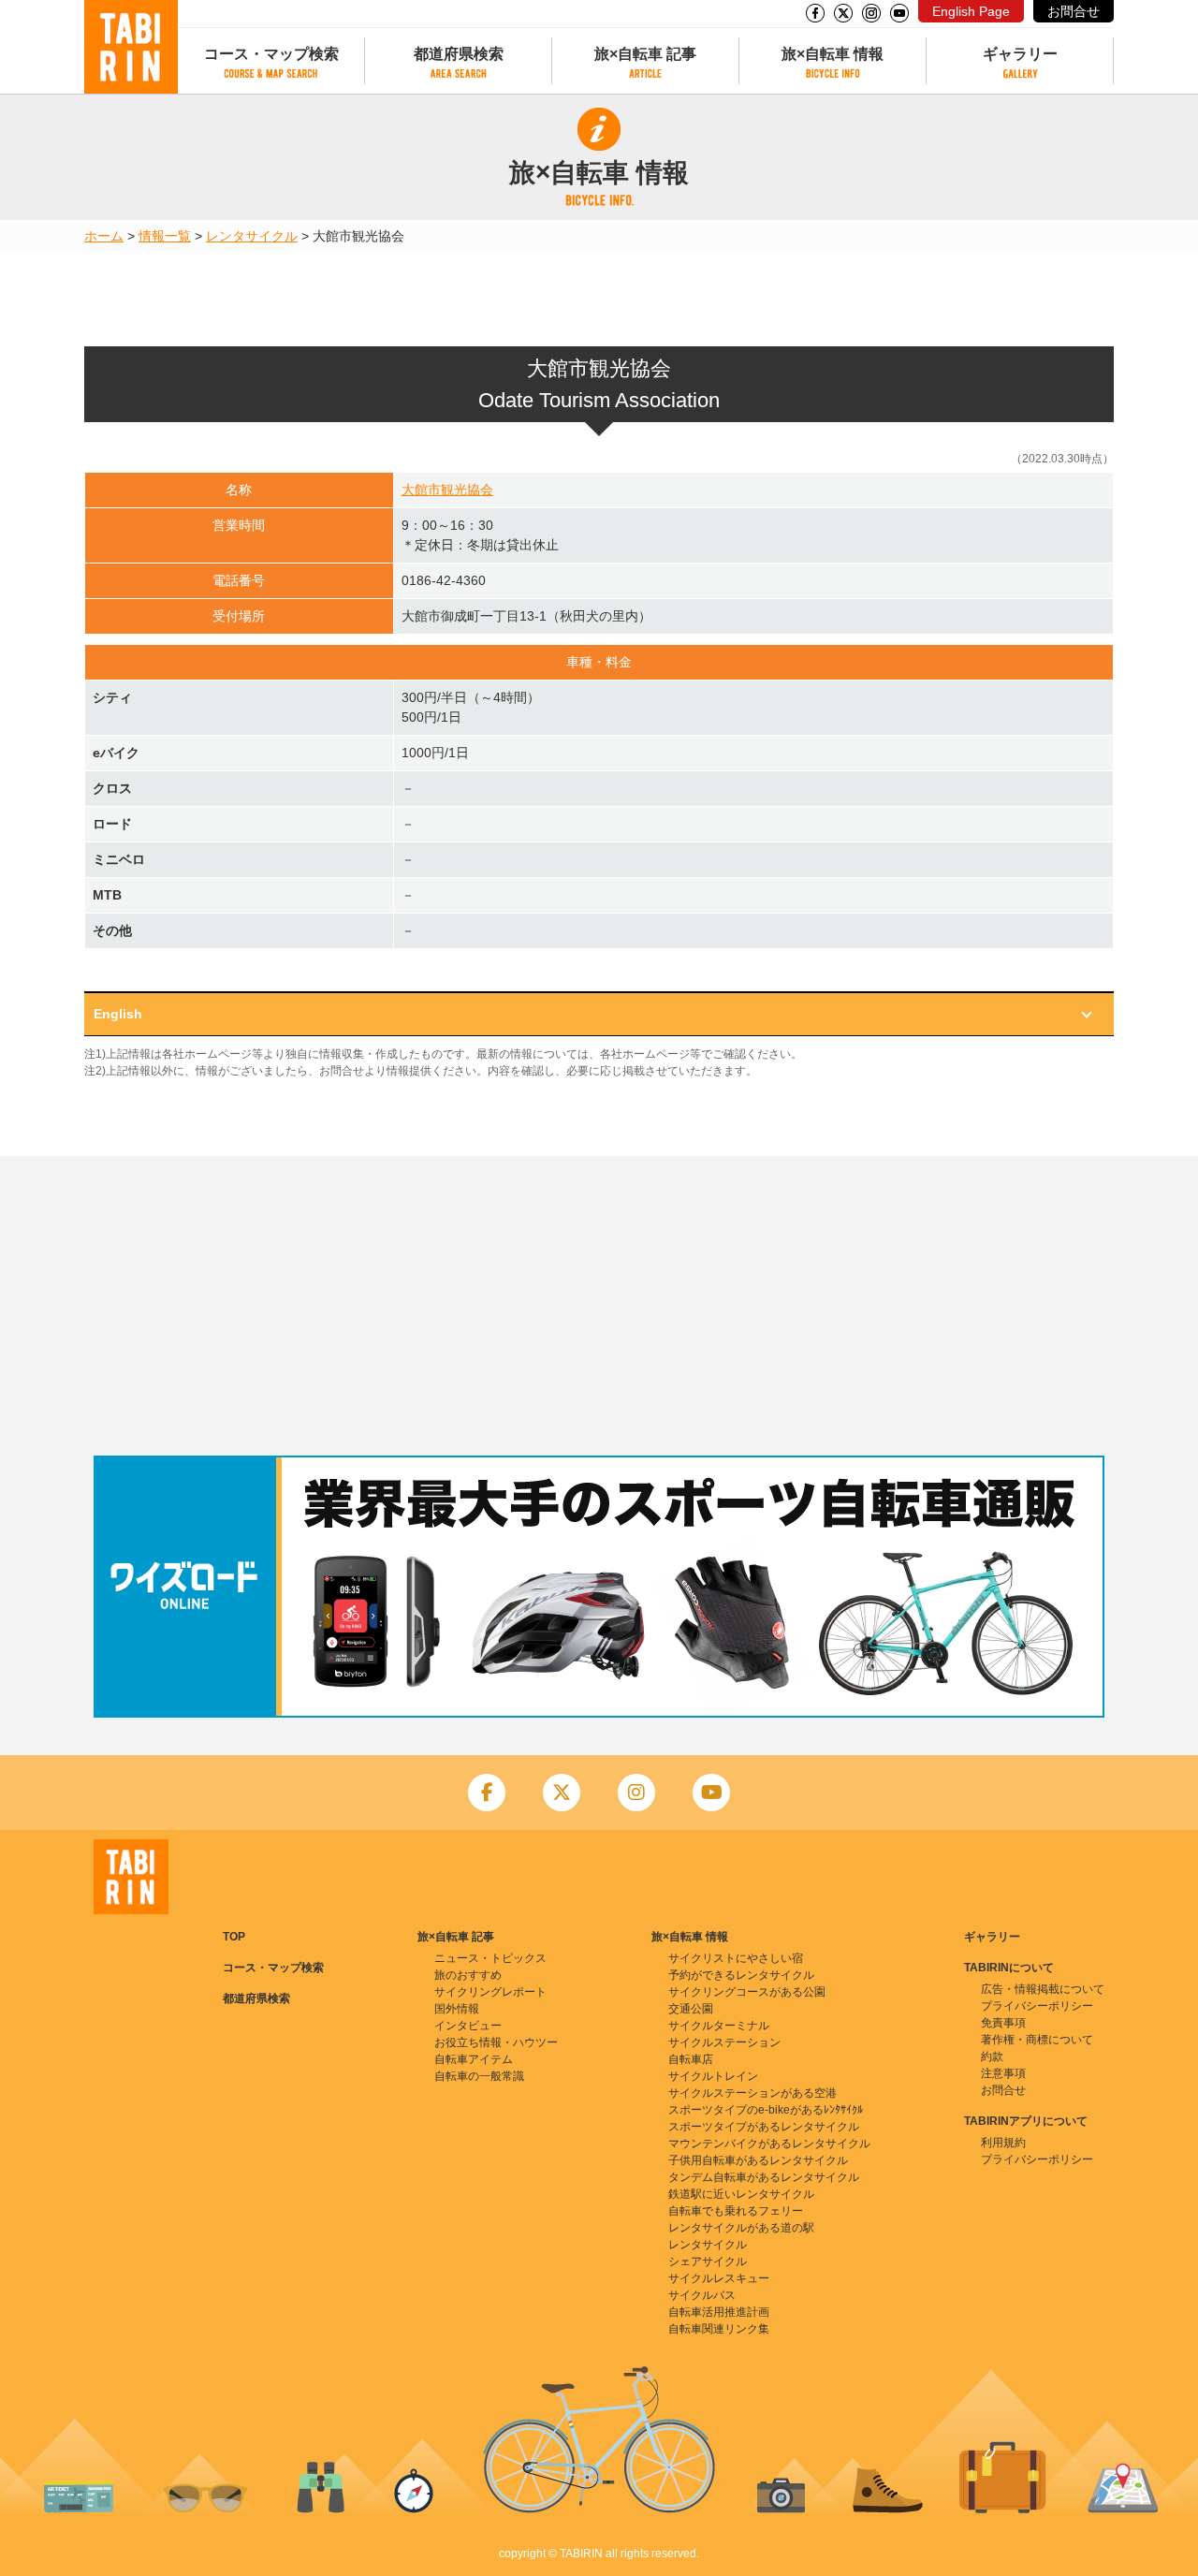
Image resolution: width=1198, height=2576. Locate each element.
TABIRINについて (1009, 1968)
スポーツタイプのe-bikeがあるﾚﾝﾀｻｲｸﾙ (766, 2110)
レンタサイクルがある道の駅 (741, 2228)
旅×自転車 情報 (833, 54)
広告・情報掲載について (1043, 1989)
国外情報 (457, 2009)
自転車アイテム (474, 2059)
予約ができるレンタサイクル (741, 1975)
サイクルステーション (724, 2042)
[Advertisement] (599, 1306)
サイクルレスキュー (719, 2278)
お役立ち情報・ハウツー (496, 2042)
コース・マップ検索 (271, 54)
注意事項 (1003, 2073)
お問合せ (1074, 11)
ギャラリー (1020, 54)
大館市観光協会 (447, 490)
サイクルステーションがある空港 (752, 2093)
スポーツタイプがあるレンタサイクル (764, 2127)
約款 (992, 2056)
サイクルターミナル (719, 2026)
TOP (234, 1937)
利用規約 (1003, 2143)
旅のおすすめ (468, 1975)
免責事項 (1003, 2023)
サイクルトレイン (713, 2076)
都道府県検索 (459, 54)
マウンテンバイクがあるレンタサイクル (769, 2144)
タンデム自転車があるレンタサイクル (764, 2177)
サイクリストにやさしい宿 (736, 1958)
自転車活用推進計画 (719, 2312)
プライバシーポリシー (1037, 2006)
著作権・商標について (1037, 2040)
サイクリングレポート (490, 1992)
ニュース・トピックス (490, 1958)
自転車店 (691, 2059)
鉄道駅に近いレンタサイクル (741, 2194)
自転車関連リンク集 (719, 2329)
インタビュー (468, 2026)
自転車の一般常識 (479, 2076)
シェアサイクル (708, 2261)
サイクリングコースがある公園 (747, 1992)
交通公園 (691, 2009)
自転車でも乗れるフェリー (736, 2211)
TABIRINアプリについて (1026, 2121)
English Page (971, 11)
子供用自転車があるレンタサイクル (758, 2160)
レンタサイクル (252, 236)
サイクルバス (702, 2295)
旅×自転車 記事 (645, 54)
